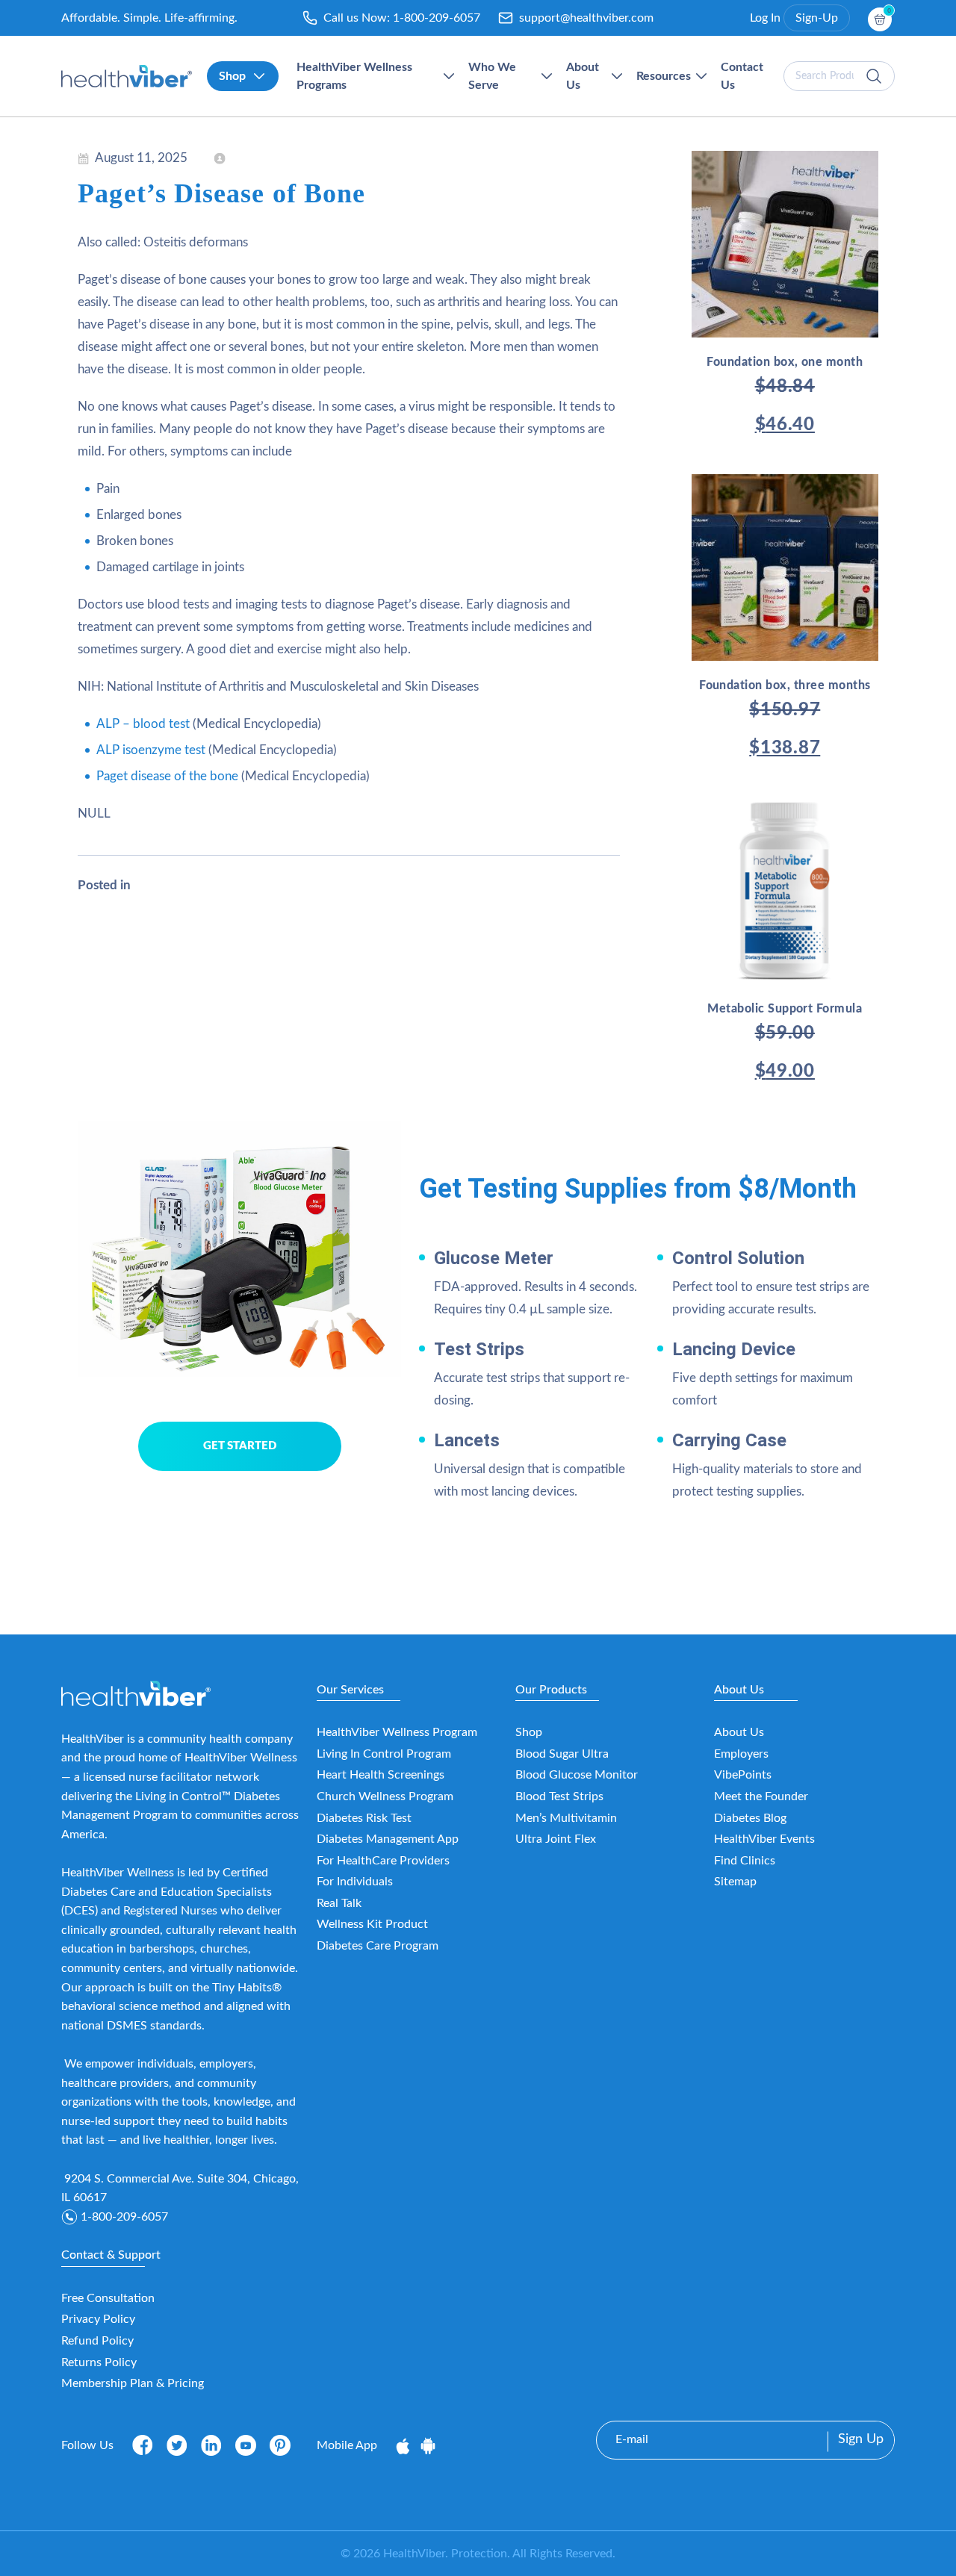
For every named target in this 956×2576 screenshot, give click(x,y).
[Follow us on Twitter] (177, 2445)
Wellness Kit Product (372, 1924)
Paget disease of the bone (167, 776)
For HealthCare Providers (383, 1861)
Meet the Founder (761, 1796)
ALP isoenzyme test (151, 750)
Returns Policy (99, 2362)
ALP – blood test (143, 724)
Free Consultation (108, 2298)
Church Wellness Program (385, 1796)
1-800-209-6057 (437, 18)
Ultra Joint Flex (556, 1839)
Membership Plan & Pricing (133, 2383)
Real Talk (339, 1903)
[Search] (874, 76)
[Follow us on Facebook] (143, 2445)
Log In (765, 18)
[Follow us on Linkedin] (211, 2445)
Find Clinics (745, 1861)
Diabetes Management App (388, 1839)
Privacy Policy (98, 2319)
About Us (739, 1732)
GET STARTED (240, 1446)
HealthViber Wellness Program (397, 1732)
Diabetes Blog (750, 1818)
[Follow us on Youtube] (246, 2445)
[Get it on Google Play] (428, 2445)
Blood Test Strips (559, 1796)
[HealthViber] (127, 76)
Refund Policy (97, 2341)
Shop (529, 1732)
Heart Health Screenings (381, 1775)
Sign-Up (817, 18)
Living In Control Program (384, 1754)
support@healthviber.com (586, 18)
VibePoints (743, 1775)
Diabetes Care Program (378, 1946)
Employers (741, 1754)
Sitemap (735, 1882)
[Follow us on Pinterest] (280, 2445)
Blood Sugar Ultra (562, 1754)
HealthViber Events (764, 1839)
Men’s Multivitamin (566, 1818)
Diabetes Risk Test (364, 1818)
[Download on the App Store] (404, 2445)
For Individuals (355, 1882)
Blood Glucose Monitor (577, 1775)
